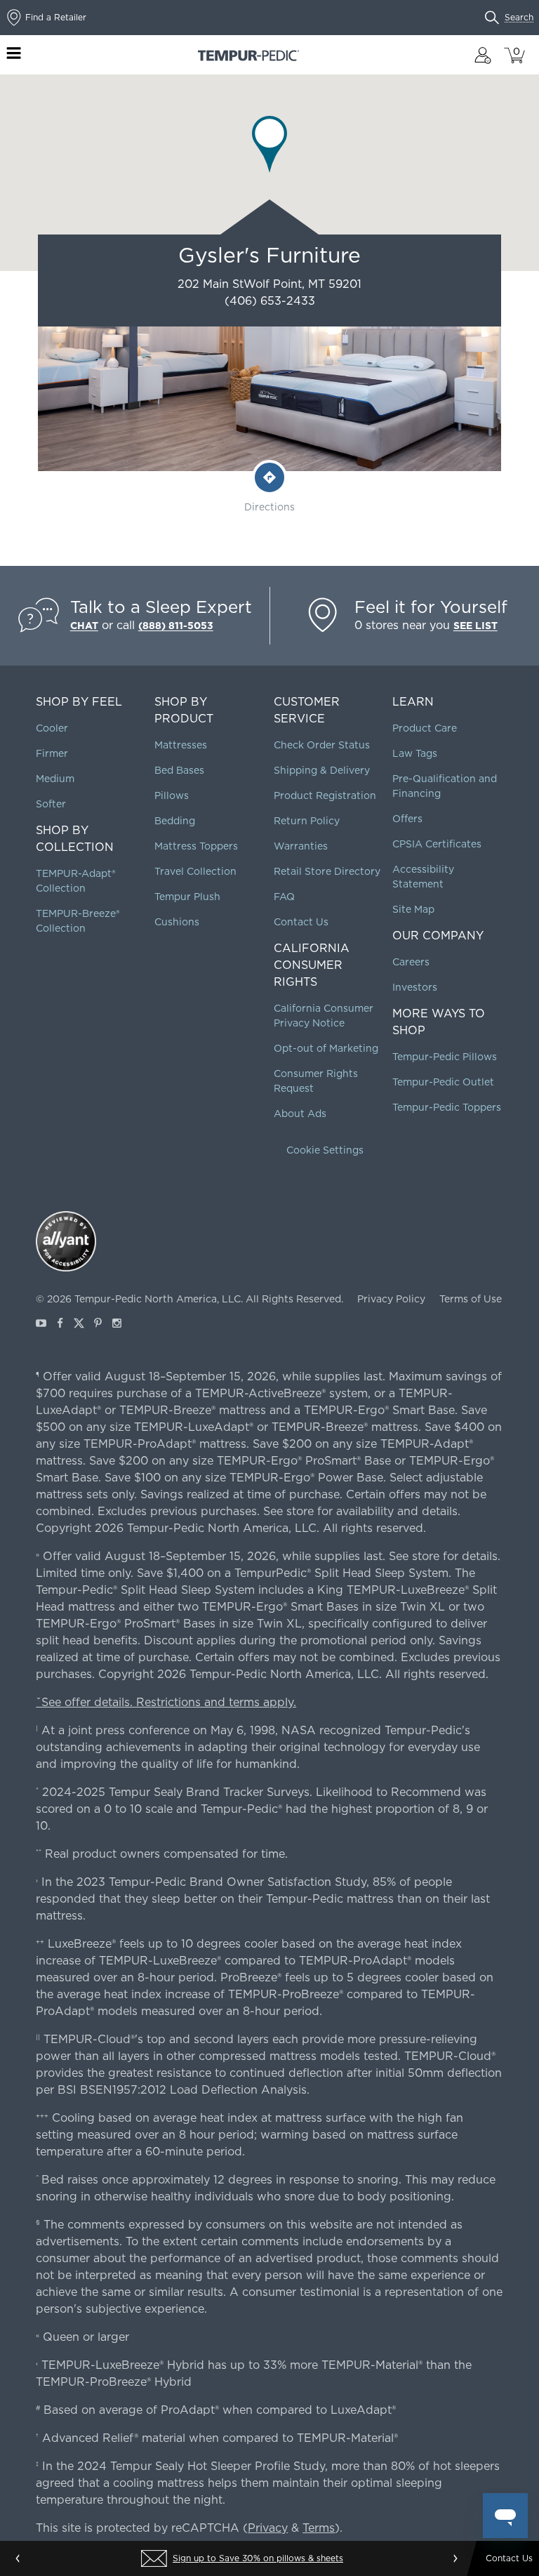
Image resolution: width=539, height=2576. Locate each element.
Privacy (268, 2528)
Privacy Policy (391, 1299)
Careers (411, 962)
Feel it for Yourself (431, 607)
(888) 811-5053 (176, 626)
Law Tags (415, 753)
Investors (415, 987)
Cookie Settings (325, 1150)
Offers (407, 819)
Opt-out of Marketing (326, 1048)
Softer (51, 804)
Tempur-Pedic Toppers (447, 1107)
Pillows (172, 795)
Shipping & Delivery (322, 770)
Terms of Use (471, 1299)
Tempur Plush (187, 897)
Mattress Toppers (196, 846)
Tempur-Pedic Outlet (443, 1082)
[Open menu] (14, 55)
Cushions (177, 922)
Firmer (52, 753)
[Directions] (269, 477)
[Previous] (18, 2558)
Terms (319, 2528)
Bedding (175, 821)
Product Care (425, 728)
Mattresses (181, 745)
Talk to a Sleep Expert (161, 607)
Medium (55, 779)
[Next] (455, 2558)
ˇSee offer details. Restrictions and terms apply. (166, 1702)
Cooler (52, 728)
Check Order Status (322, 745)
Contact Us (301, 922)
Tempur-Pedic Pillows (445, 1057)
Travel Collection (195, 871)
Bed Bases (179, 770)
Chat (84, 626)
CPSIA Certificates (437, 844)
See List (475, 626)
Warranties (301, 846)
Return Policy (307, 821)
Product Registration (325, 795)
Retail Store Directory (327, 871)
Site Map (413, 909)
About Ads (300, 1114)
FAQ (284, 897)
